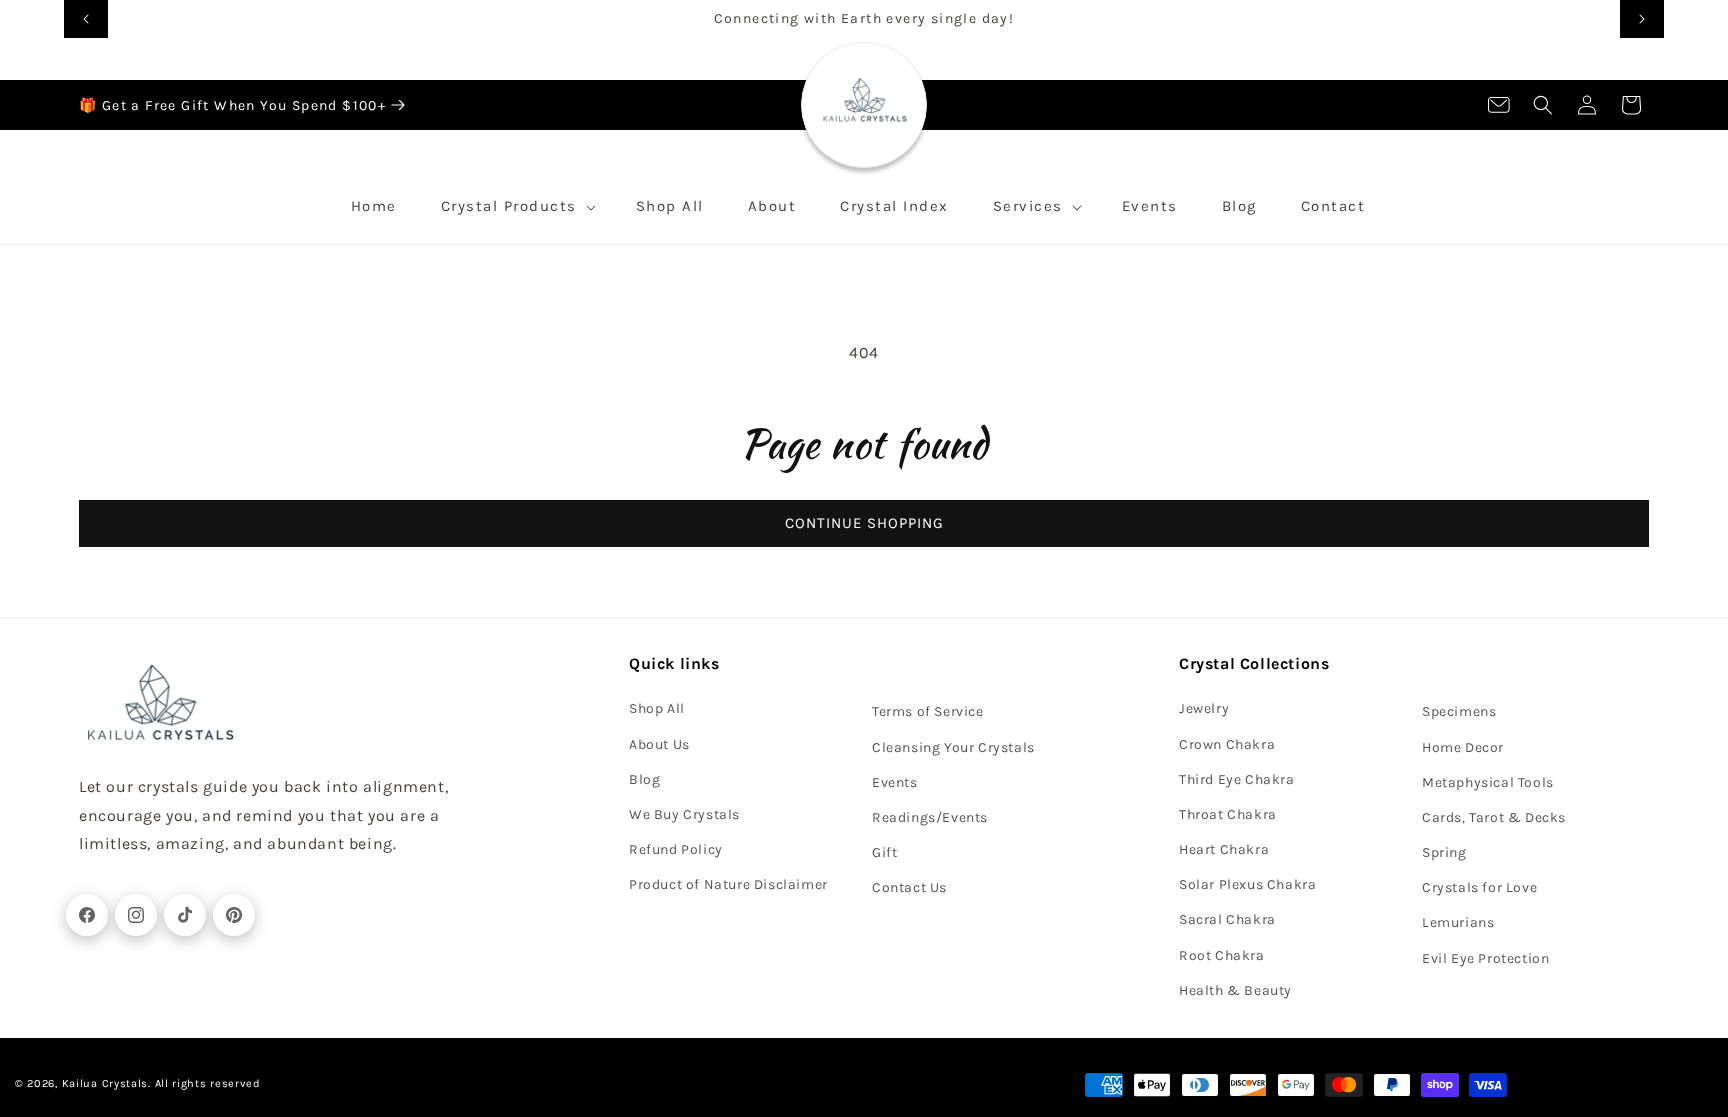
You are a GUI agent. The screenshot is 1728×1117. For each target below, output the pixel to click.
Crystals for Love (1479, 887)
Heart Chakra (1224, 849)
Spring (1444, 852)
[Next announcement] (1642, 19)
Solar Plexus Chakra (1247, 884)
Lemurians (1458, 922)
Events (895, 782)
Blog (644, 779)
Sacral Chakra (1227, 919)
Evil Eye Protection (1485, 958)
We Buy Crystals (684, 814)
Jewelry (1204, 708)
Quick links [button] (674, 663)
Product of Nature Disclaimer (728, 884)
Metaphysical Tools (1488, 782)
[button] (1543, 105)
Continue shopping (864, 523)
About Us (659, 744)
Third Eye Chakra (1237, 779)
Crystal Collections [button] (1254, 663)
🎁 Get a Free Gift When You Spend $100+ (232, 105)
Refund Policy (676, 849)
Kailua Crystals (105, 1083)
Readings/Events (930, 817)
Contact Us (909, 887)
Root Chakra (1222, 955)
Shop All (657, 708)
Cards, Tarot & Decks (1494, 817)
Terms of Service (928, 711)
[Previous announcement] (86, 19)
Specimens (1459, 711)
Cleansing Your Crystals (953, 747)
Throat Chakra (1228, 814)
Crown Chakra (1227, 744)
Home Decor (1463, 747)
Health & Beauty (1235, 990)
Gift (884, 852)
